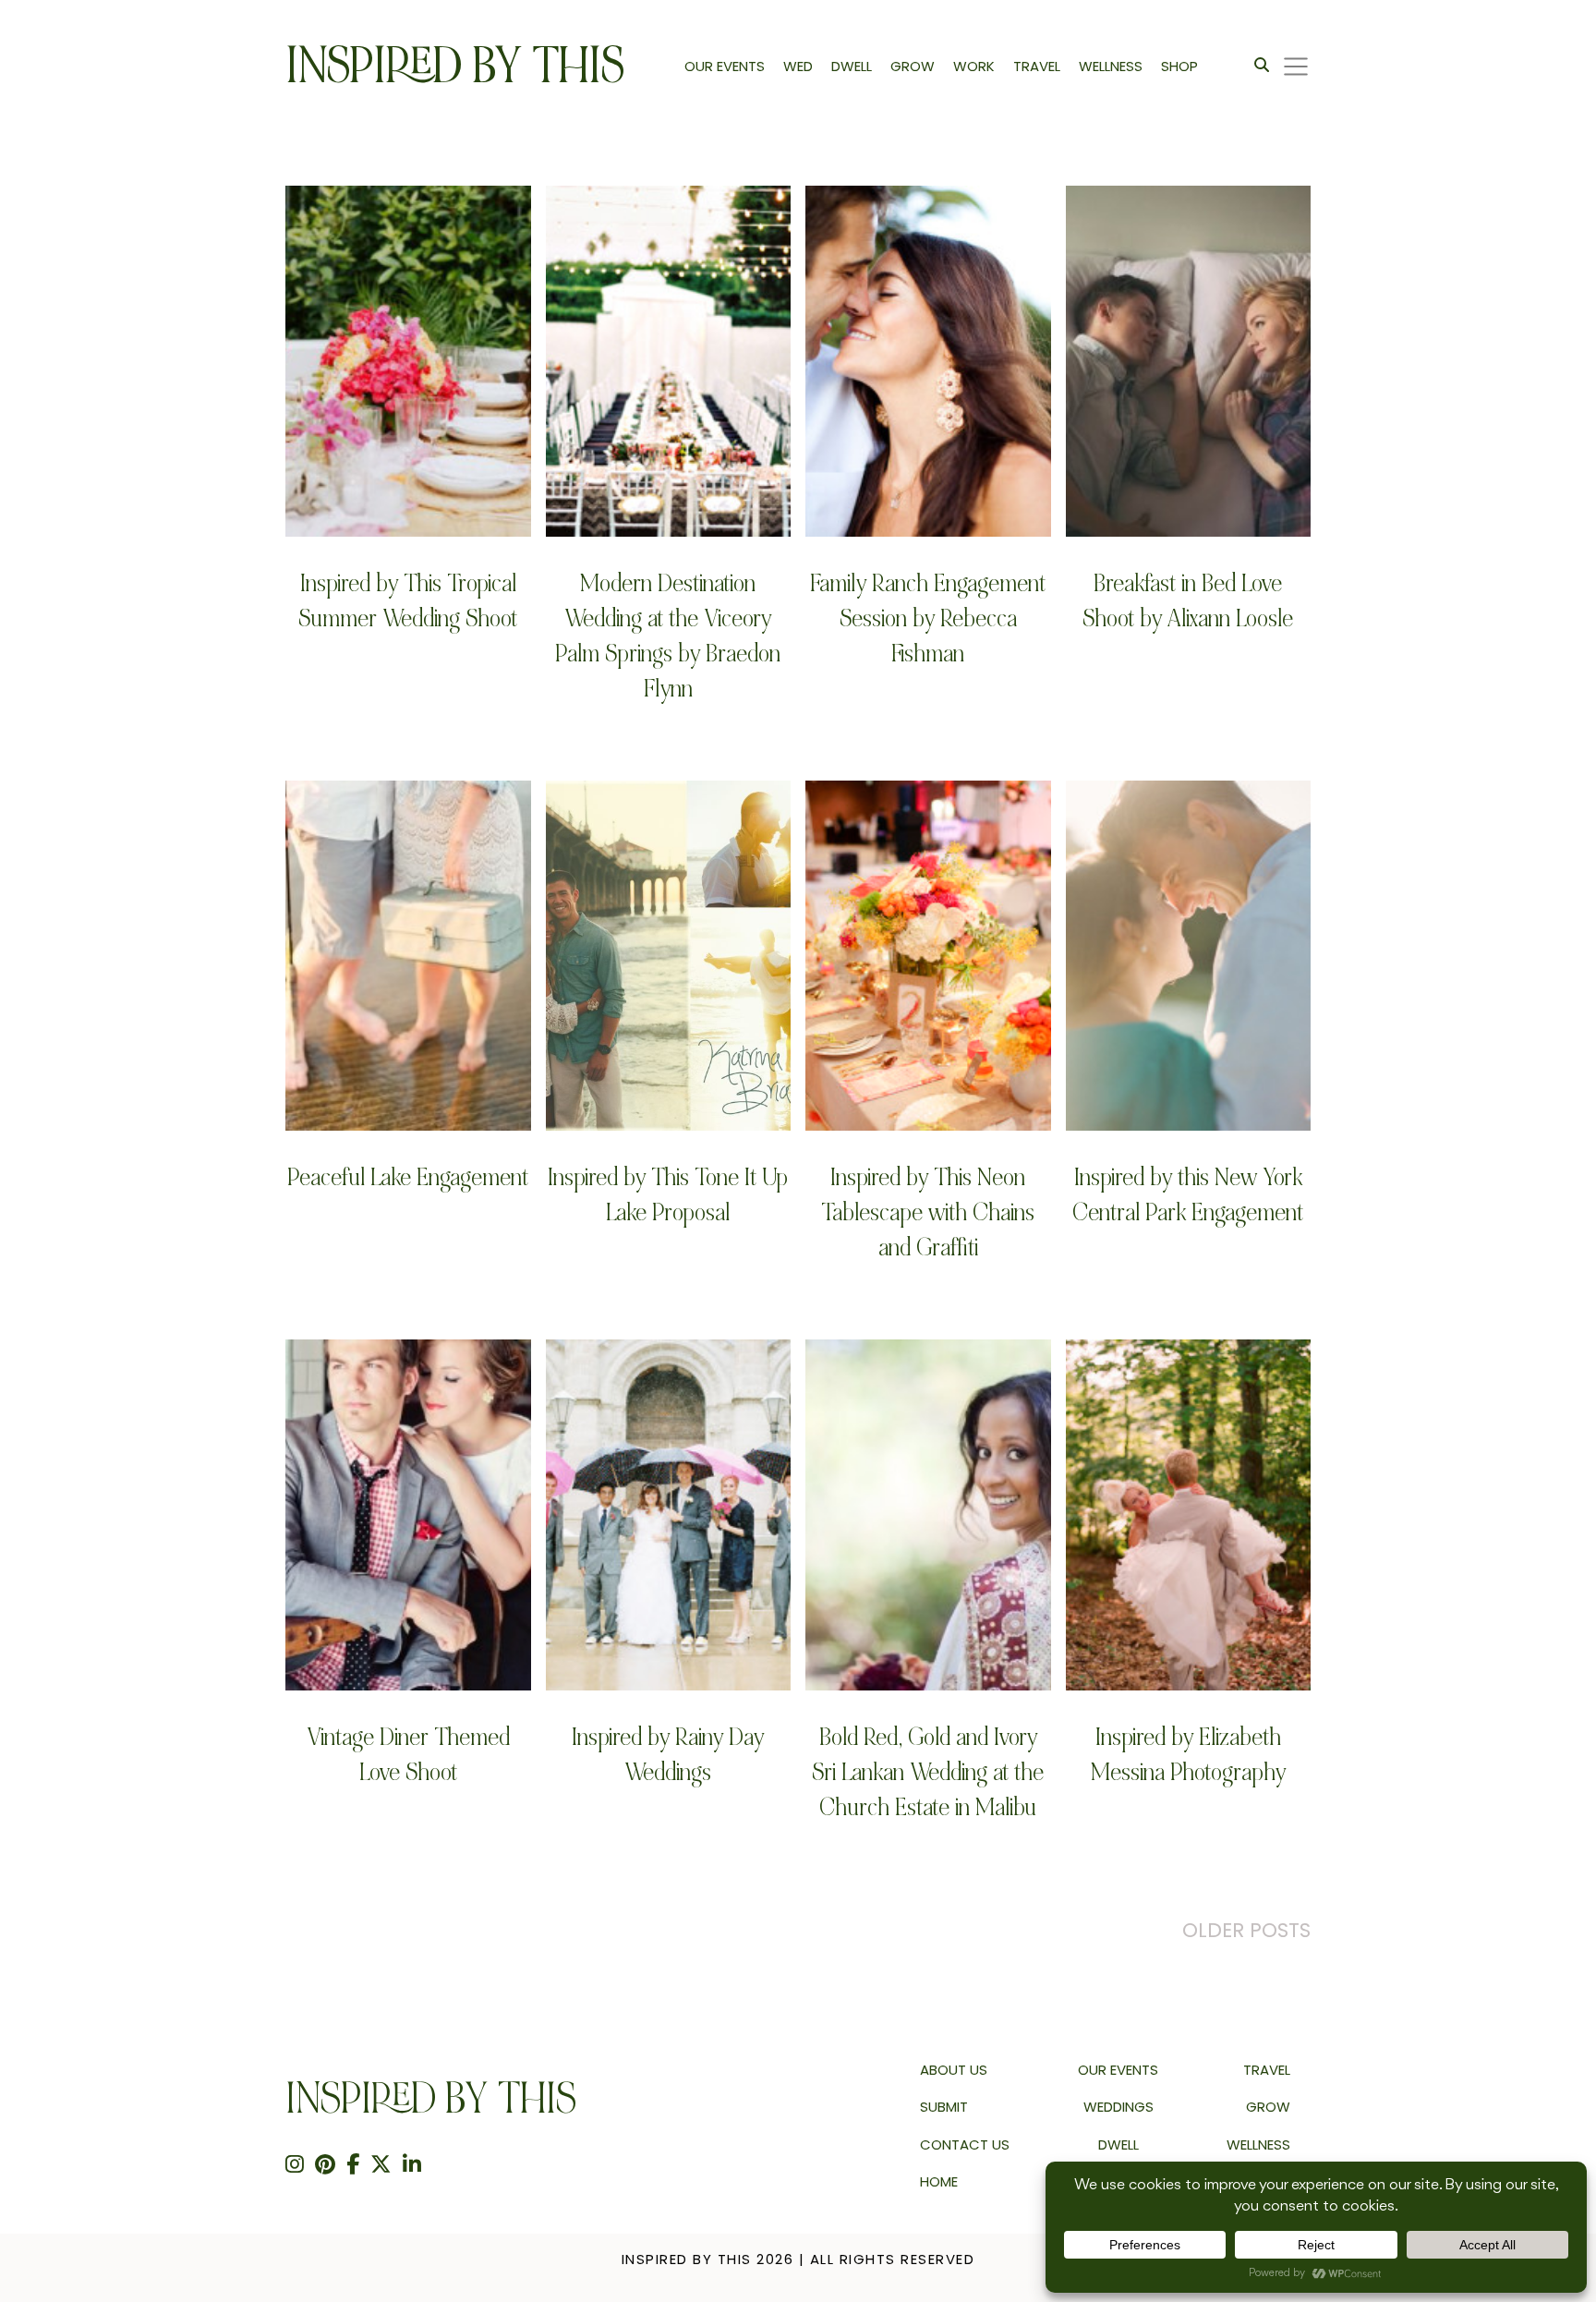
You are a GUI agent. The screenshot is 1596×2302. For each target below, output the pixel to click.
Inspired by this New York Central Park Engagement (1188, 1195)
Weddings (1118, 2107)
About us (954, 2070)
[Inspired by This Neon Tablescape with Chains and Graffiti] (928, 956)
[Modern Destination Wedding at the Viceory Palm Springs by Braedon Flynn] (669, 361)
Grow (1268, 2107)
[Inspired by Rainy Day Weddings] (669, 1514)
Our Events (1118, 2070)
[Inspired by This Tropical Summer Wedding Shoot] (408, 361)
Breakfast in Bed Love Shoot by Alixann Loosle (1188, 601)
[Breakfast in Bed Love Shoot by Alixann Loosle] (1189, 361)
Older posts (1246, 1930)
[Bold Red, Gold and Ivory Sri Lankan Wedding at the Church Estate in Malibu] (928, 1514)
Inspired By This (455, 66)
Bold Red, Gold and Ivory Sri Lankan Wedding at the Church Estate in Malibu (928, 1772)
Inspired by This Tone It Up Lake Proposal (668, 1195)
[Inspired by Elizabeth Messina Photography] (1189, 1514)
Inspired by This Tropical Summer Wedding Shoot (408, 601)
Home (939, 2181)
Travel (1267, 2070)
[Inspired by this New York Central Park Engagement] (1189, 956)
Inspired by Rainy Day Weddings (668, 1755)
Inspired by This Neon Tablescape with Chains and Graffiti (928, 1212)
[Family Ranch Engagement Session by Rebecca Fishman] (928, 361)
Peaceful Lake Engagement (408, 1177)
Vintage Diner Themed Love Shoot (408, 1755)
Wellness (1258, 2144)
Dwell (1118, 2144)
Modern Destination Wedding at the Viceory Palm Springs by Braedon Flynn (668, 636)
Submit (944, 2107)
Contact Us (965, 2144)
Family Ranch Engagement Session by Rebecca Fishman (928, 618)
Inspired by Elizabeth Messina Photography (1188, 1755)
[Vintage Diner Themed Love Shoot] (408, 1514)
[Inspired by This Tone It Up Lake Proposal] (669, 956)
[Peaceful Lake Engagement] (408, 956)
